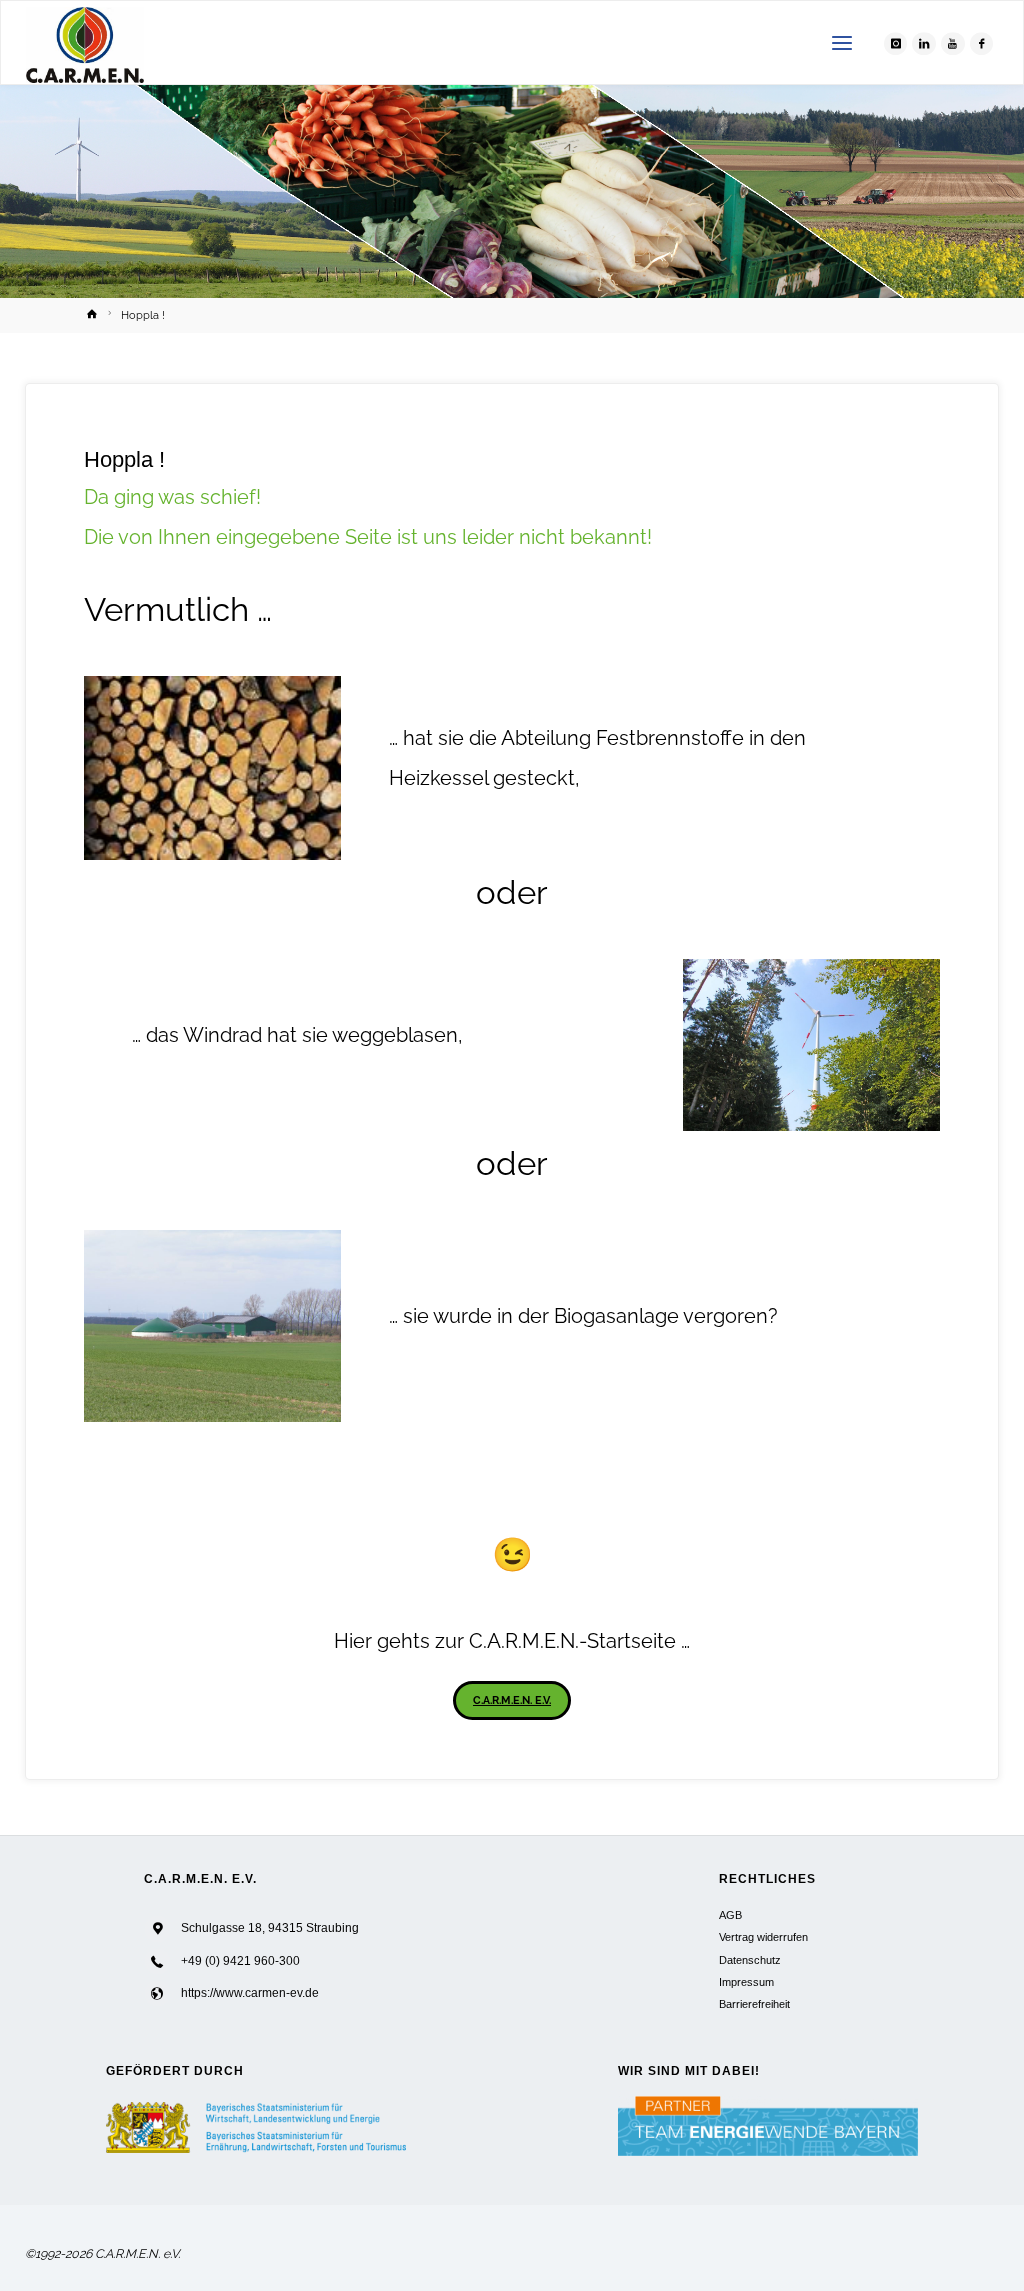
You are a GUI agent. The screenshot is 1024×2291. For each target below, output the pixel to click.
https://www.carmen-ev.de (250, 1993)
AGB (730, 1915)
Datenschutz (750, 1960)
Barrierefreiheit (754, 2004)
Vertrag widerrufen (763, 1937)
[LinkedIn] (924, 44)
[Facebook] (982, 44)
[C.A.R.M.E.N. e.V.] (85, 43)
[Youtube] (953, 44)
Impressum (746, 1982)
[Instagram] (896, 44)
